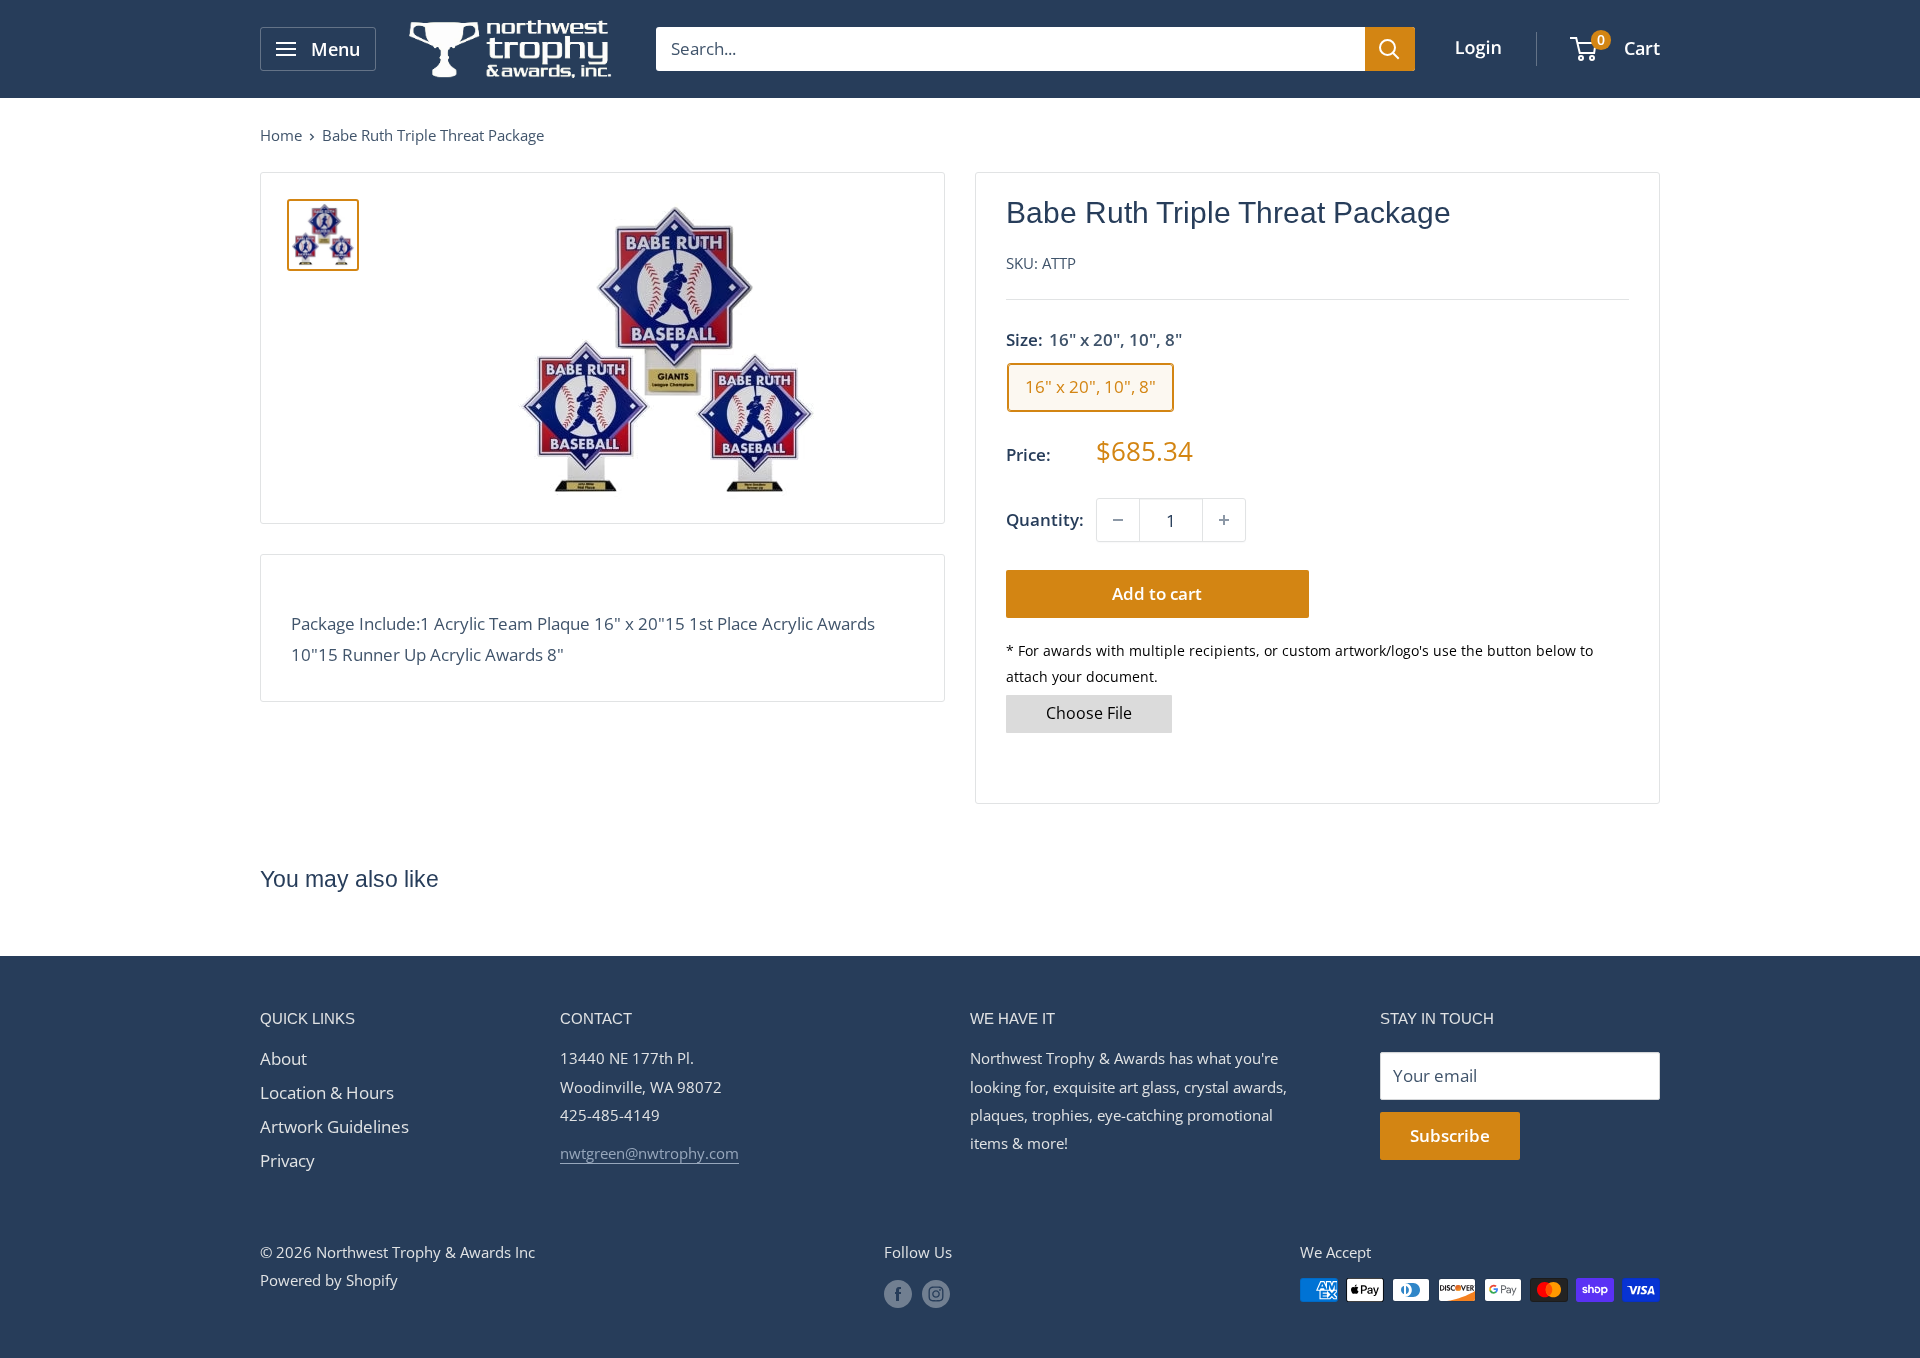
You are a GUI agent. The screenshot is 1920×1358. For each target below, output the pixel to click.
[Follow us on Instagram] (936, 1293)
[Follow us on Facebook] (898, 1293)
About (283, 1058)
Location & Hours (327, 1092)
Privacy (287, 1160)
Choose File (1089, 713)
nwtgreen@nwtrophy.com (649, 1153)
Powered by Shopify (329, 1280)
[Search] (1390, 49)
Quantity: (1045, 519)
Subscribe (1450, 1135)
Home (281, 135)
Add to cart (1157, 593)
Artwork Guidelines (334, 1126)
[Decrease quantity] (1118, 520)
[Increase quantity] (1224, 520)
